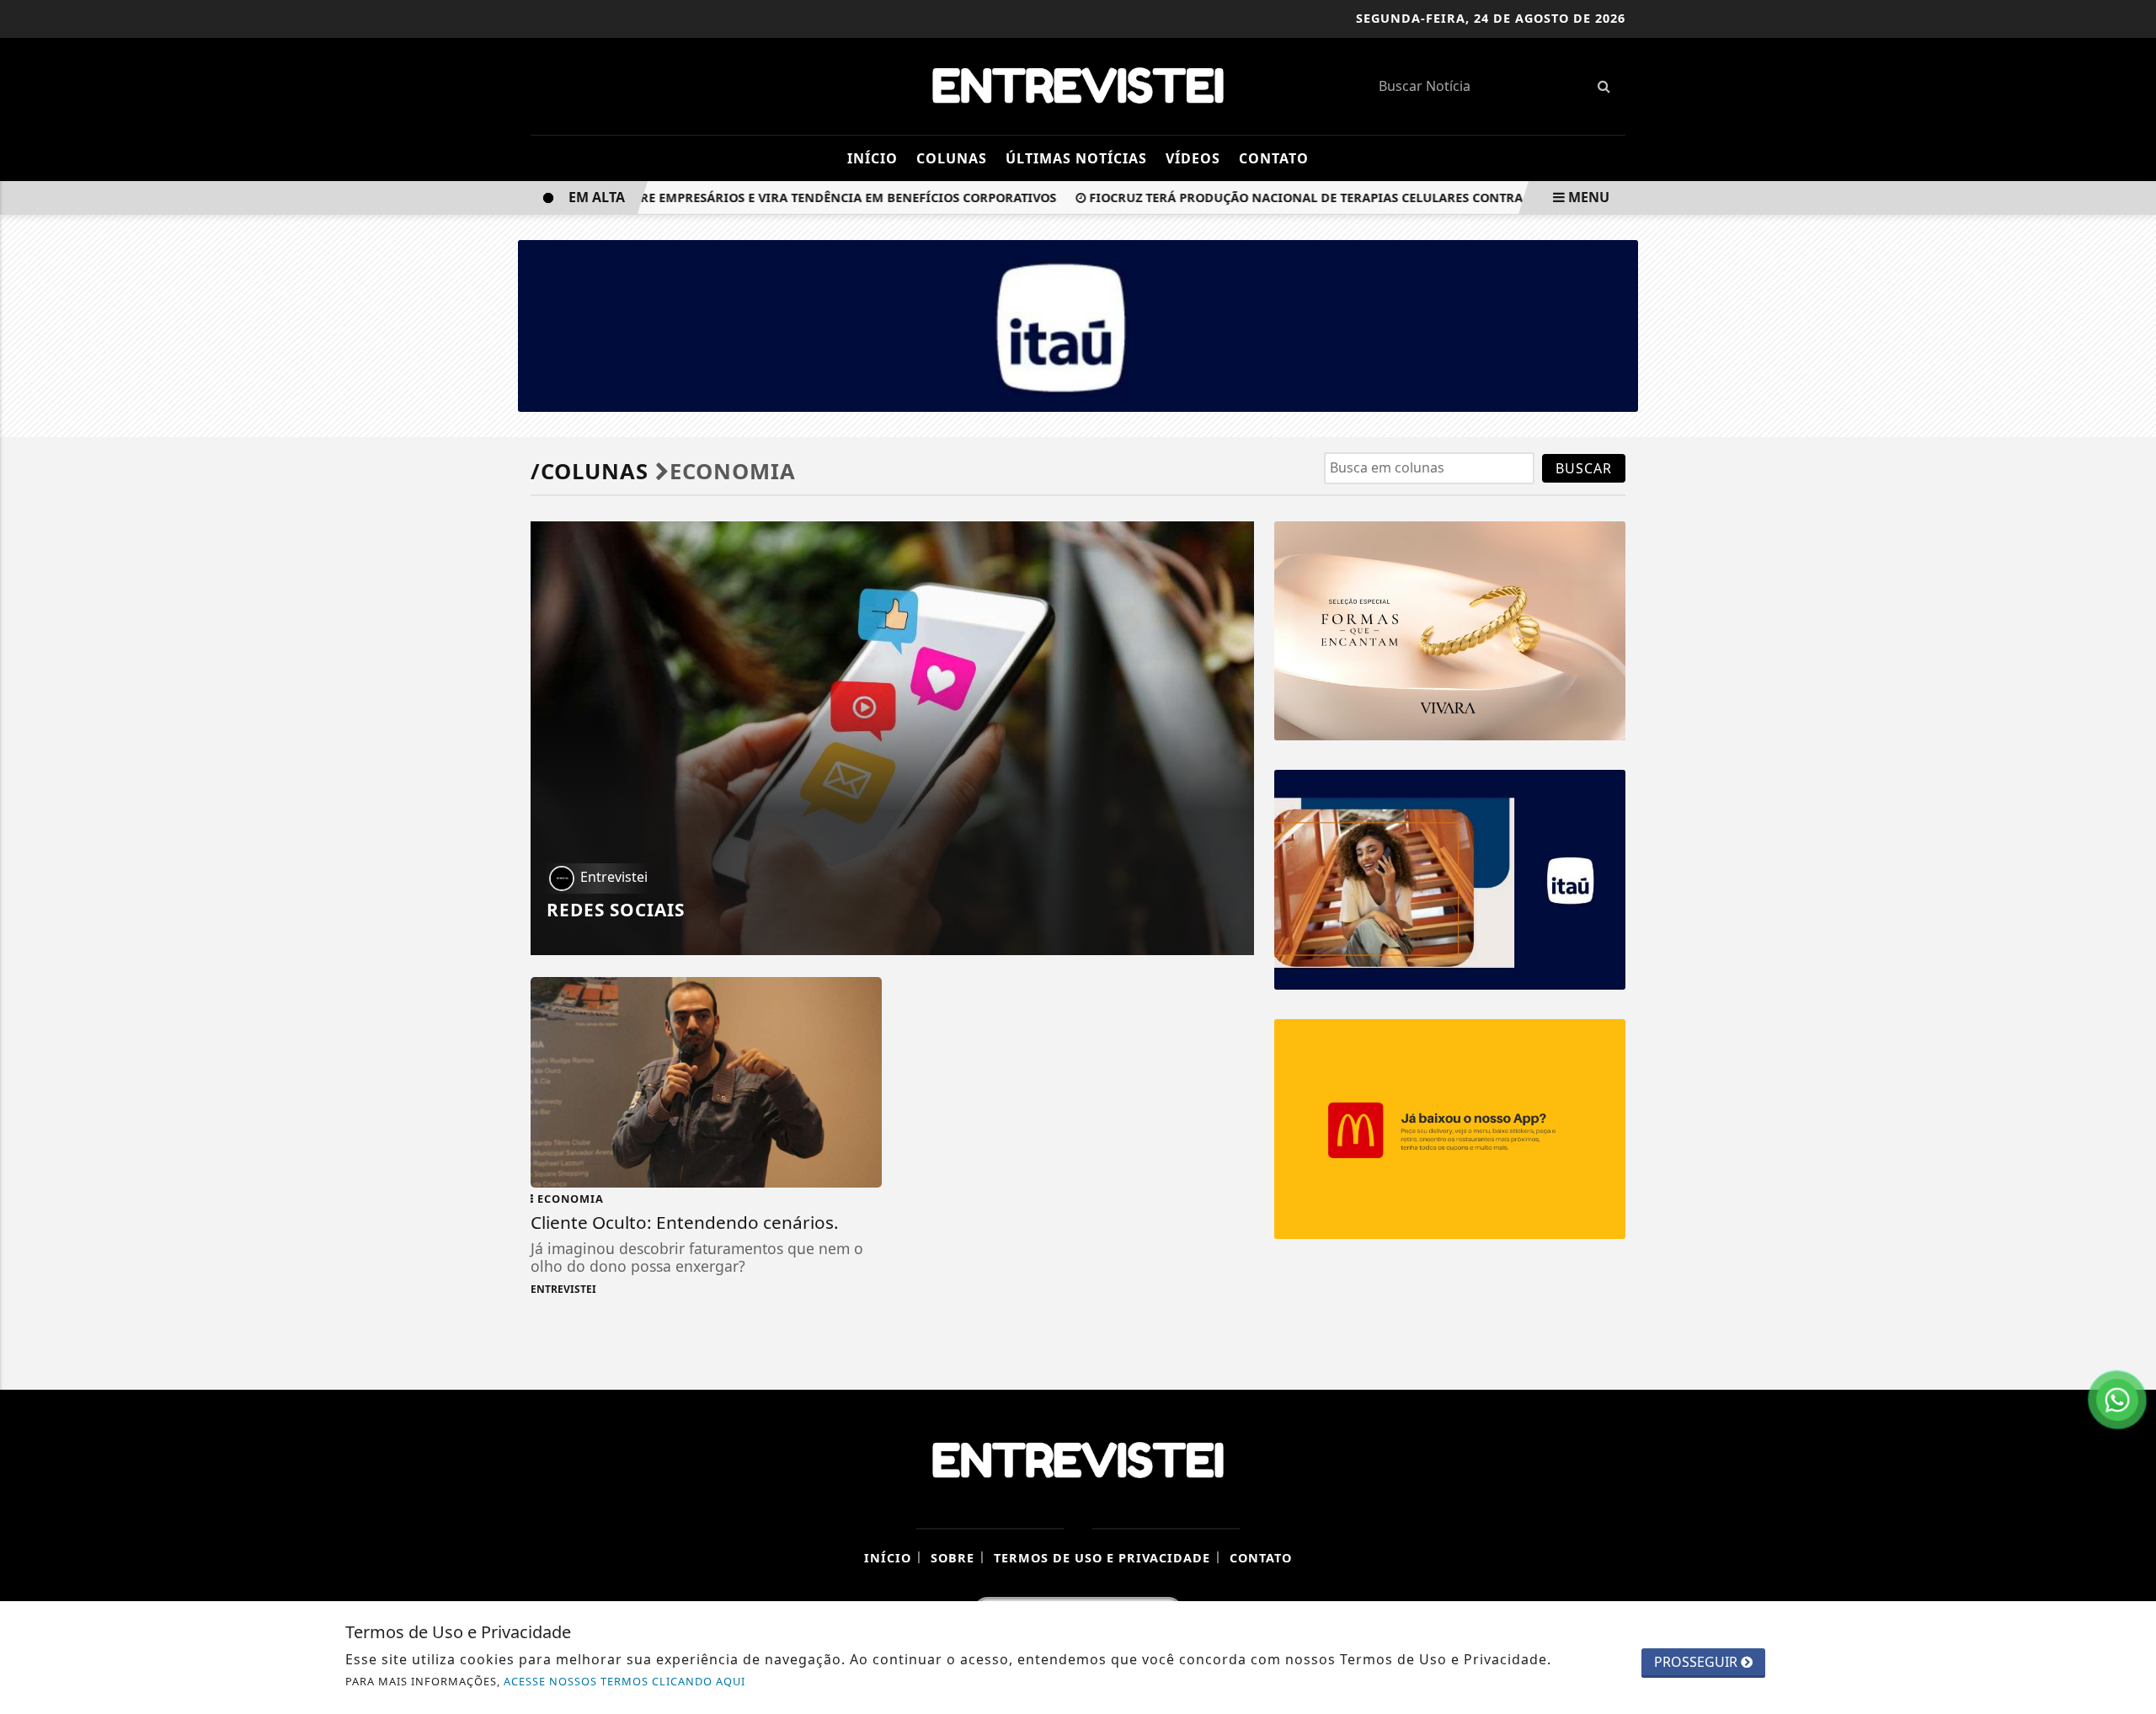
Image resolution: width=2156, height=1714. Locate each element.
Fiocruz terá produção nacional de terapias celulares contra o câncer (1307, 198)
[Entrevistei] (1078, 84)
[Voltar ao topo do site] (2130, 1028)
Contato (1274, 158)
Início (873, 158)
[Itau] (1078, 324)
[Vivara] (1450, 631)
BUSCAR (1584, 468)
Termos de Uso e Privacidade (1102, 1558)
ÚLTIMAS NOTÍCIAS (1076, 158)
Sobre (953, 1558)
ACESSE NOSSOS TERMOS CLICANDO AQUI (624, 1681)
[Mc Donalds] (1450, 1129)
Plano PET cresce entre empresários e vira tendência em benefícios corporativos (747, 198)
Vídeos (1193, 158)
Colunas (952, 158)
